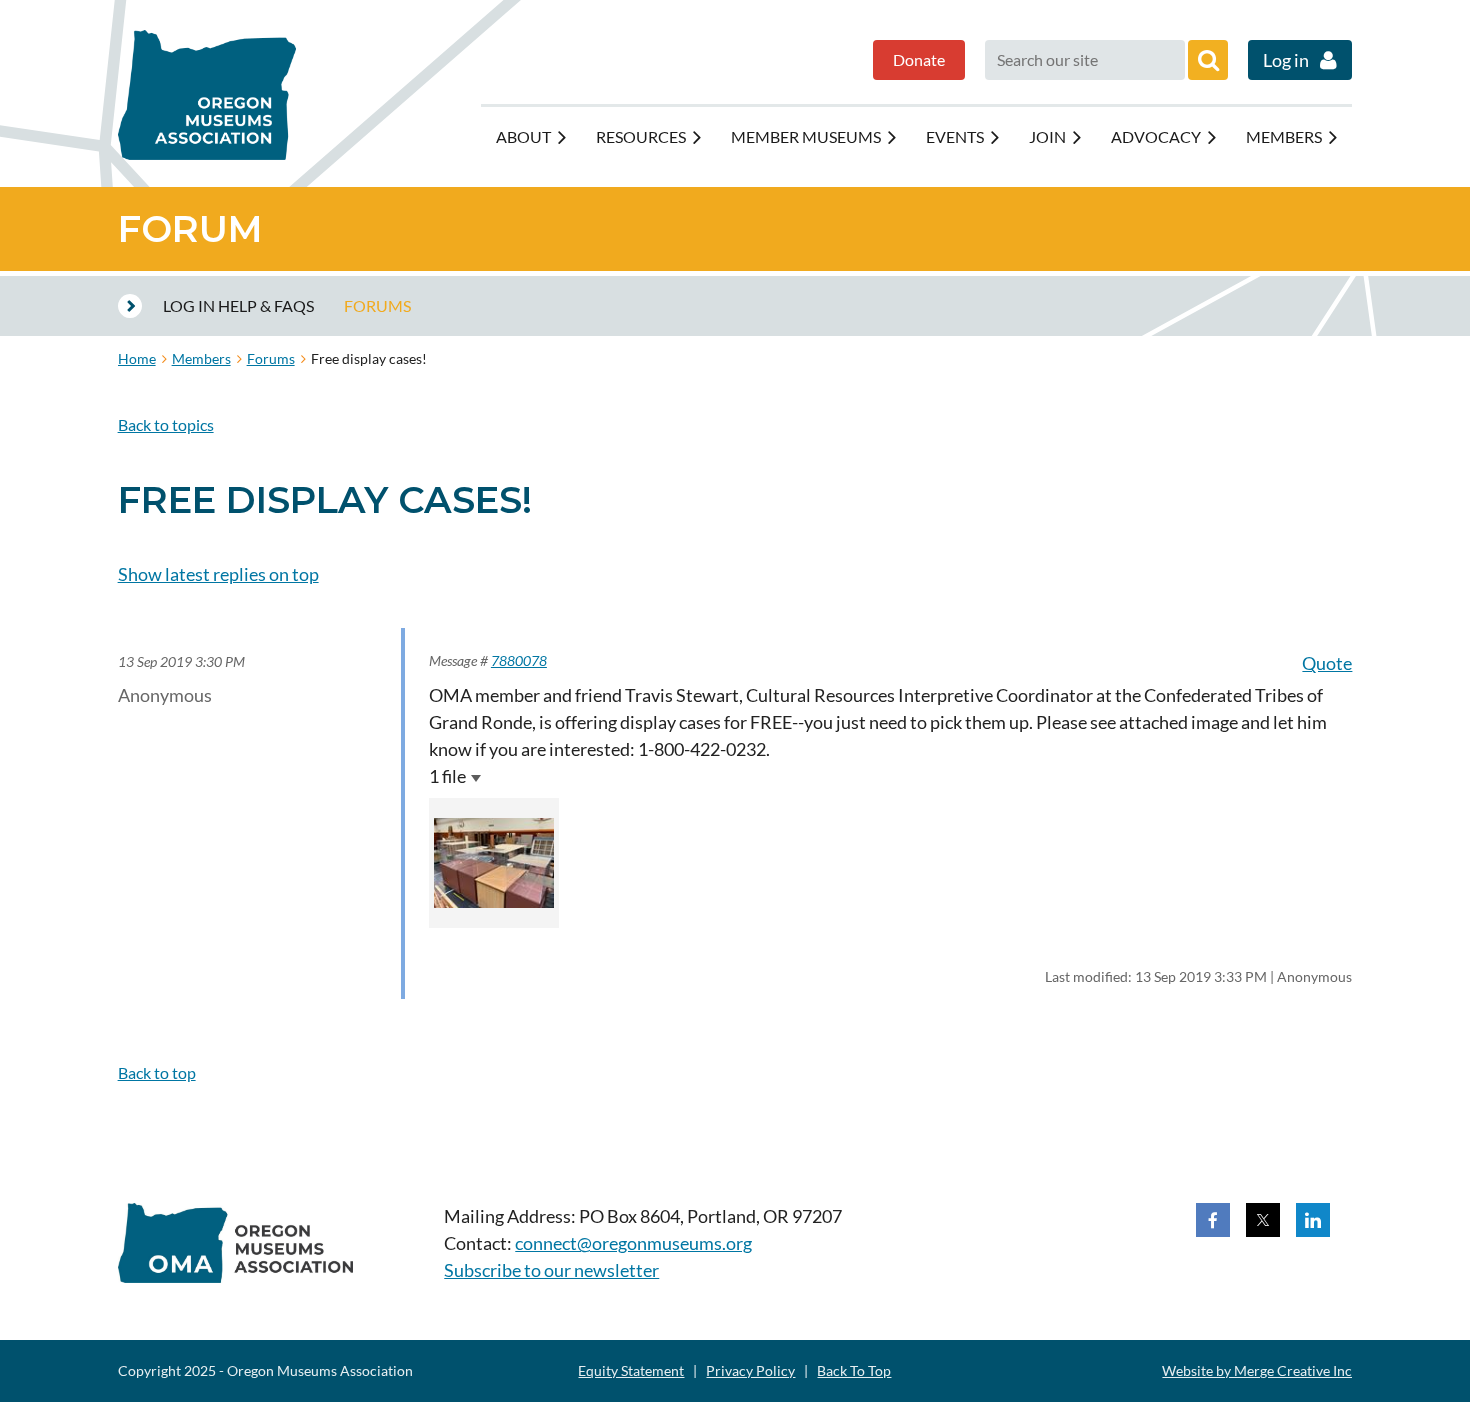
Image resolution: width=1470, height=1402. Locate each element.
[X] (1263, 1220)
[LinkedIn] (1313, 1220)
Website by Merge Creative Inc (1257, 1370)
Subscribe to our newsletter (551, 1270)
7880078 (519, 660)
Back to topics (166, 424)
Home (137, 358)
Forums (271, 358)
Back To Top (854, 1370)
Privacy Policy (750, 1370)
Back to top (157, 1072)
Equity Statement (631, 1370)
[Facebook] (1213, 1220)
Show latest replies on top (218, 574)
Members (201, 358)
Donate (919, 59)
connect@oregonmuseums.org (633, 1243)
